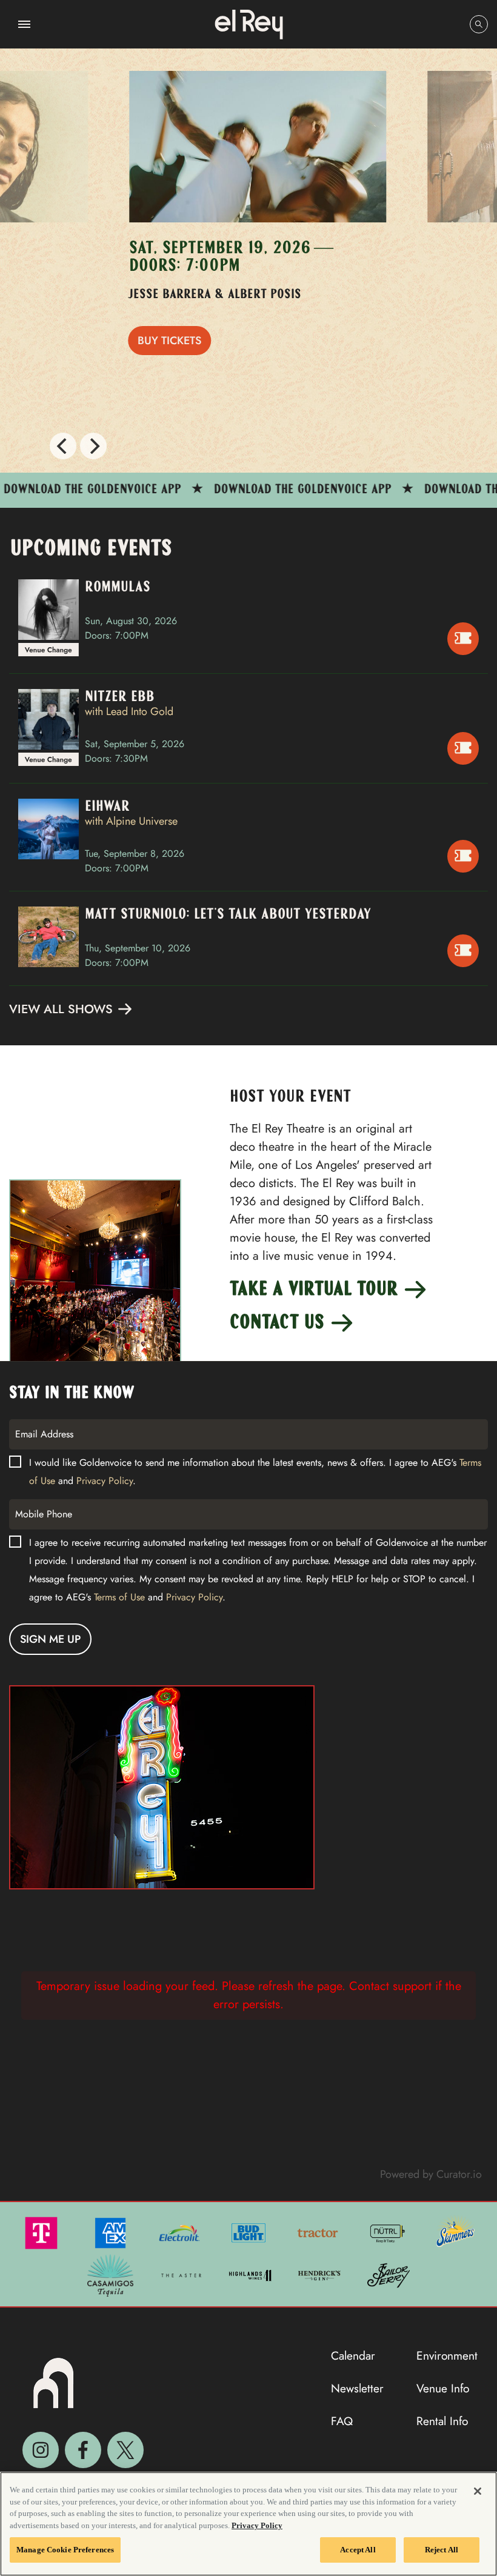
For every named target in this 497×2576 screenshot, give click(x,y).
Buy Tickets (162, 341)
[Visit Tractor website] (319, 2232)
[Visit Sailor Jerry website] (389, 2274)
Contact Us (279, 1323)
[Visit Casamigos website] (112, 2274)
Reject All (442, 2550)
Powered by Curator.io (431, 2174)
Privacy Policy (105, 1481)
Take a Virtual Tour (316, 1290)
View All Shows (63, 1009)
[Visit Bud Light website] (250, 2232)
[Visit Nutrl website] (388, 2232)
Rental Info (442, 2421)
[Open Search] (479, 24)
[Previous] (63, 446)
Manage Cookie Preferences (65, 2550)
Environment (447, 2355)
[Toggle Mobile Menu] (24, 24)
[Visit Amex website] (112, 2232)
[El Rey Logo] (249, 24)
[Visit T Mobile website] (42, 2232)
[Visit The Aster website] (182, 2274)
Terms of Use (119, 1597)
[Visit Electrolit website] (181, 2232)
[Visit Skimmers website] (456, 2232)
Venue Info (443, 2388)
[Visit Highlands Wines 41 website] (252, 2274)
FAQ (342, 2421)
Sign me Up (50, 1639)
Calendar (353, 2355)
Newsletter (357, 2388)
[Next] (93, 446)
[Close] (478, 2491)
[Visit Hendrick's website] (321, 2274)
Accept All (358, 2550)
